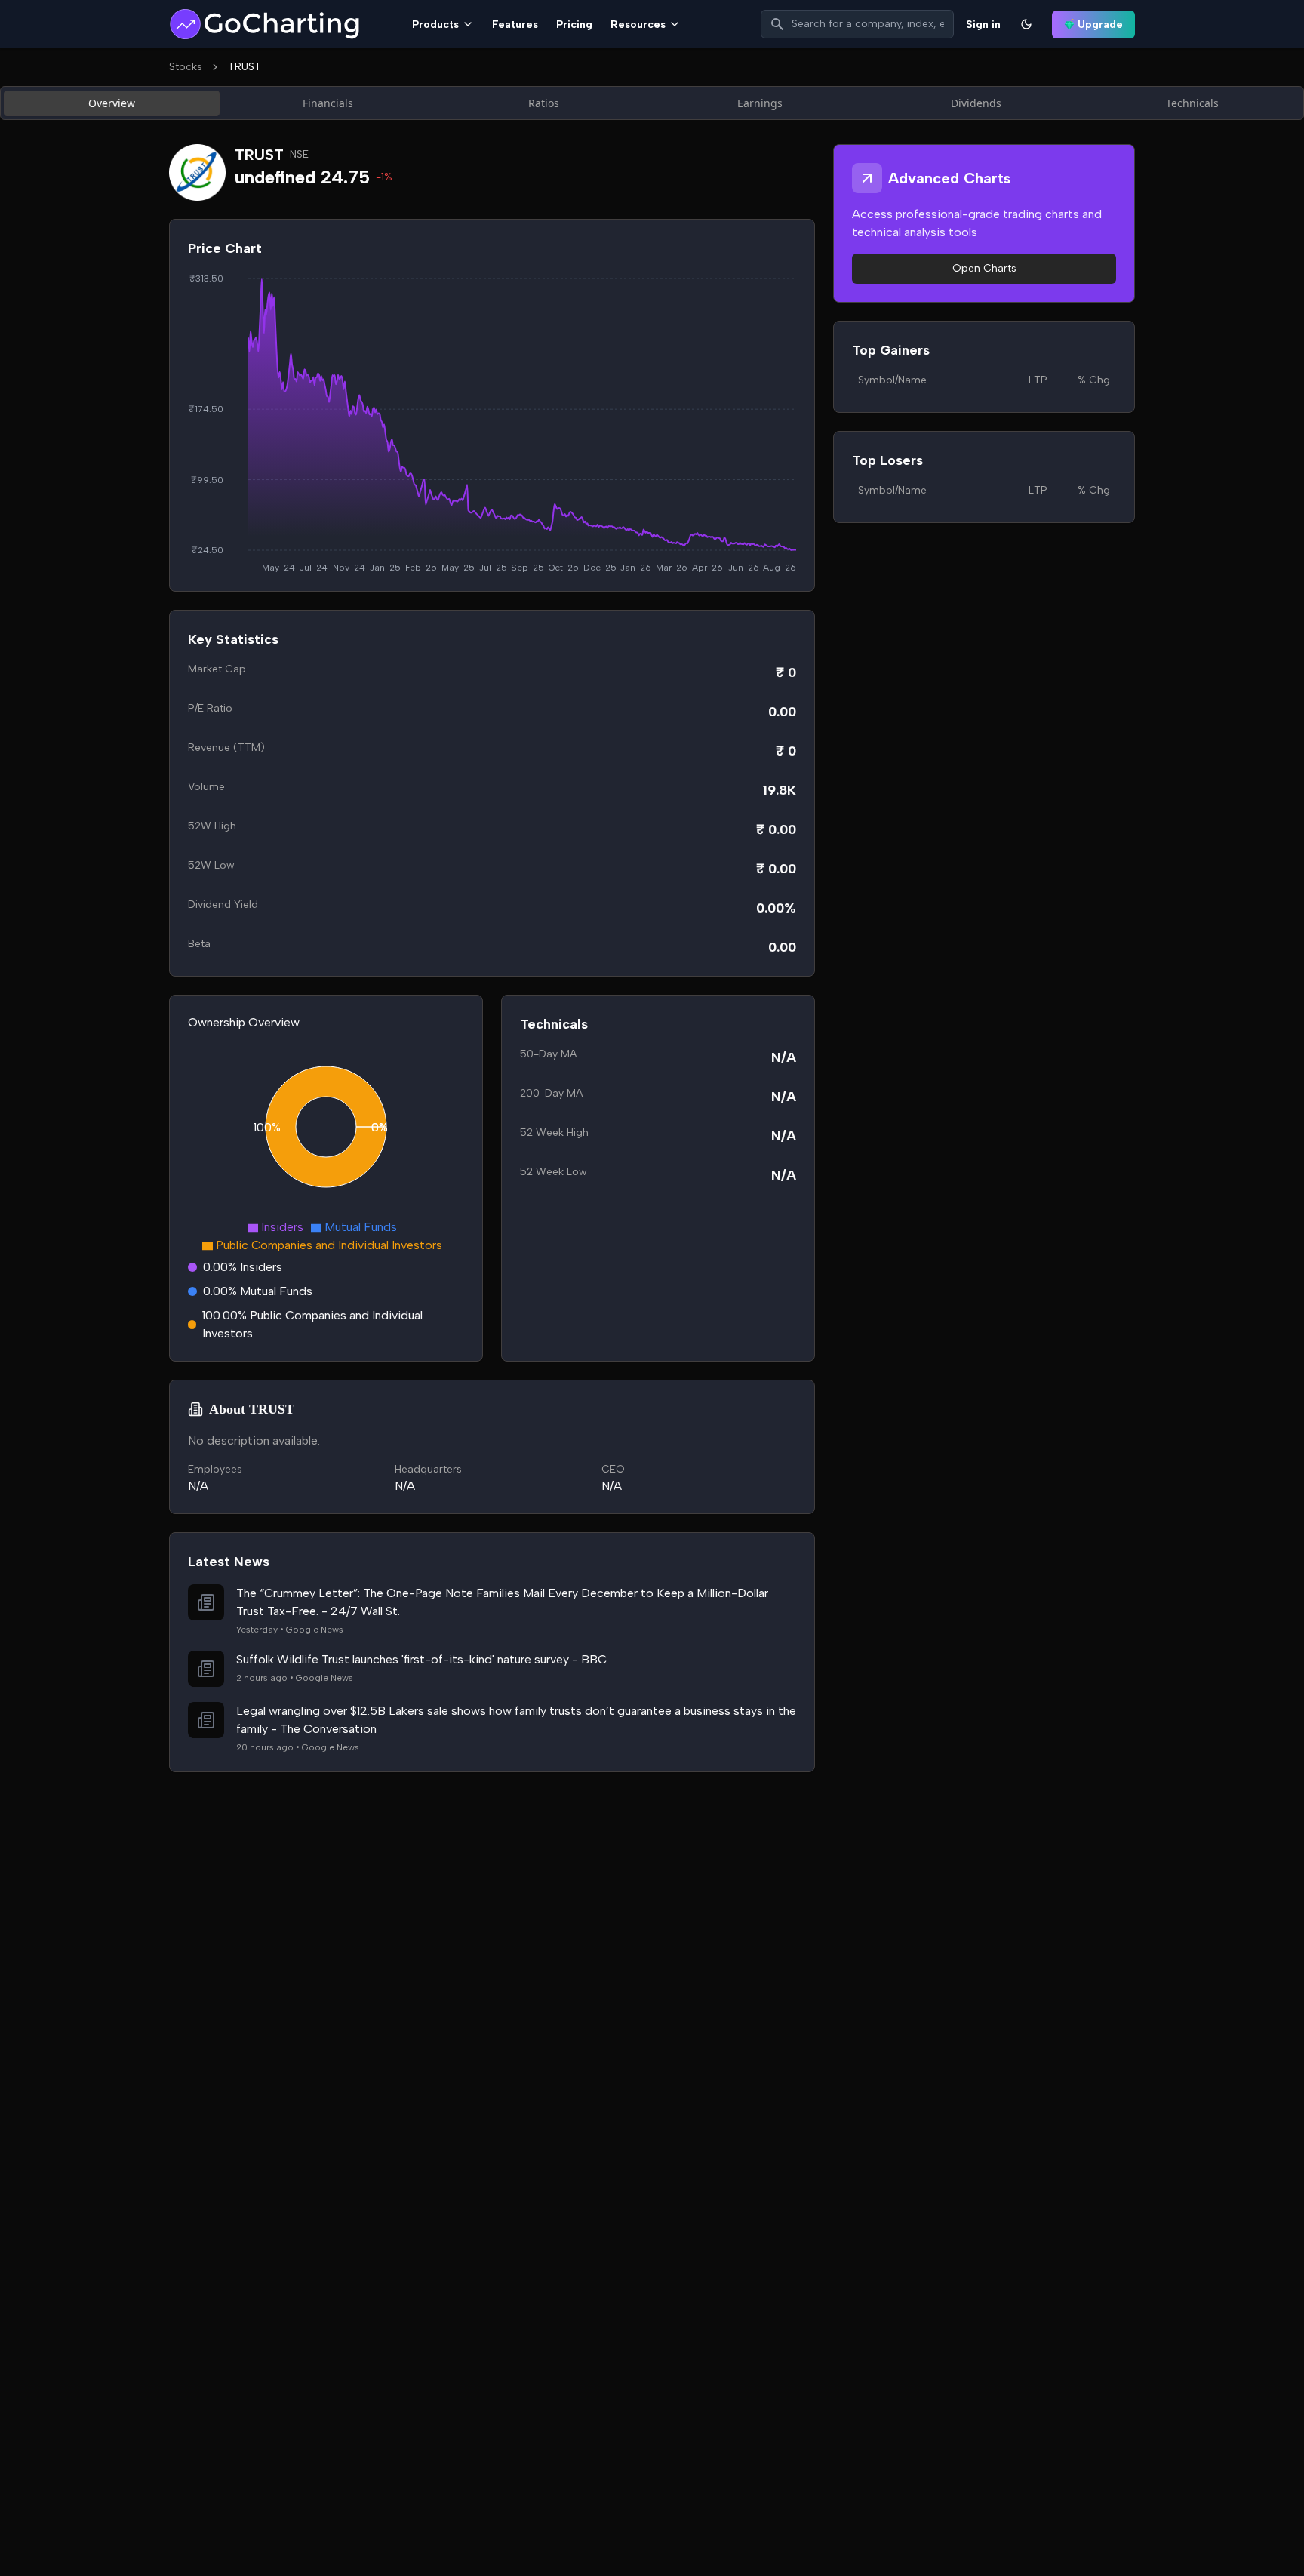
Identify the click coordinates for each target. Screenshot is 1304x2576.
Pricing (574, 25)
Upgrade (1100, 25)
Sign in (983, 25)
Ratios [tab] (544, 103)
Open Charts (984, 268)
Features (515, 25)
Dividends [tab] (976, 103)
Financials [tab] (328, 103)
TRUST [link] (244, 67)
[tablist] (652, 103)
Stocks (186, 67)
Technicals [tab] (1192, 103)
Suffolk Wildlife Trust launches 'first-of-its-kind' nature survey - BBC (421, 1659)
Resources (638, 25)
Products (435, 25)
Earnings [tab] (760, 103)
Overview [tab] (112, 103)
